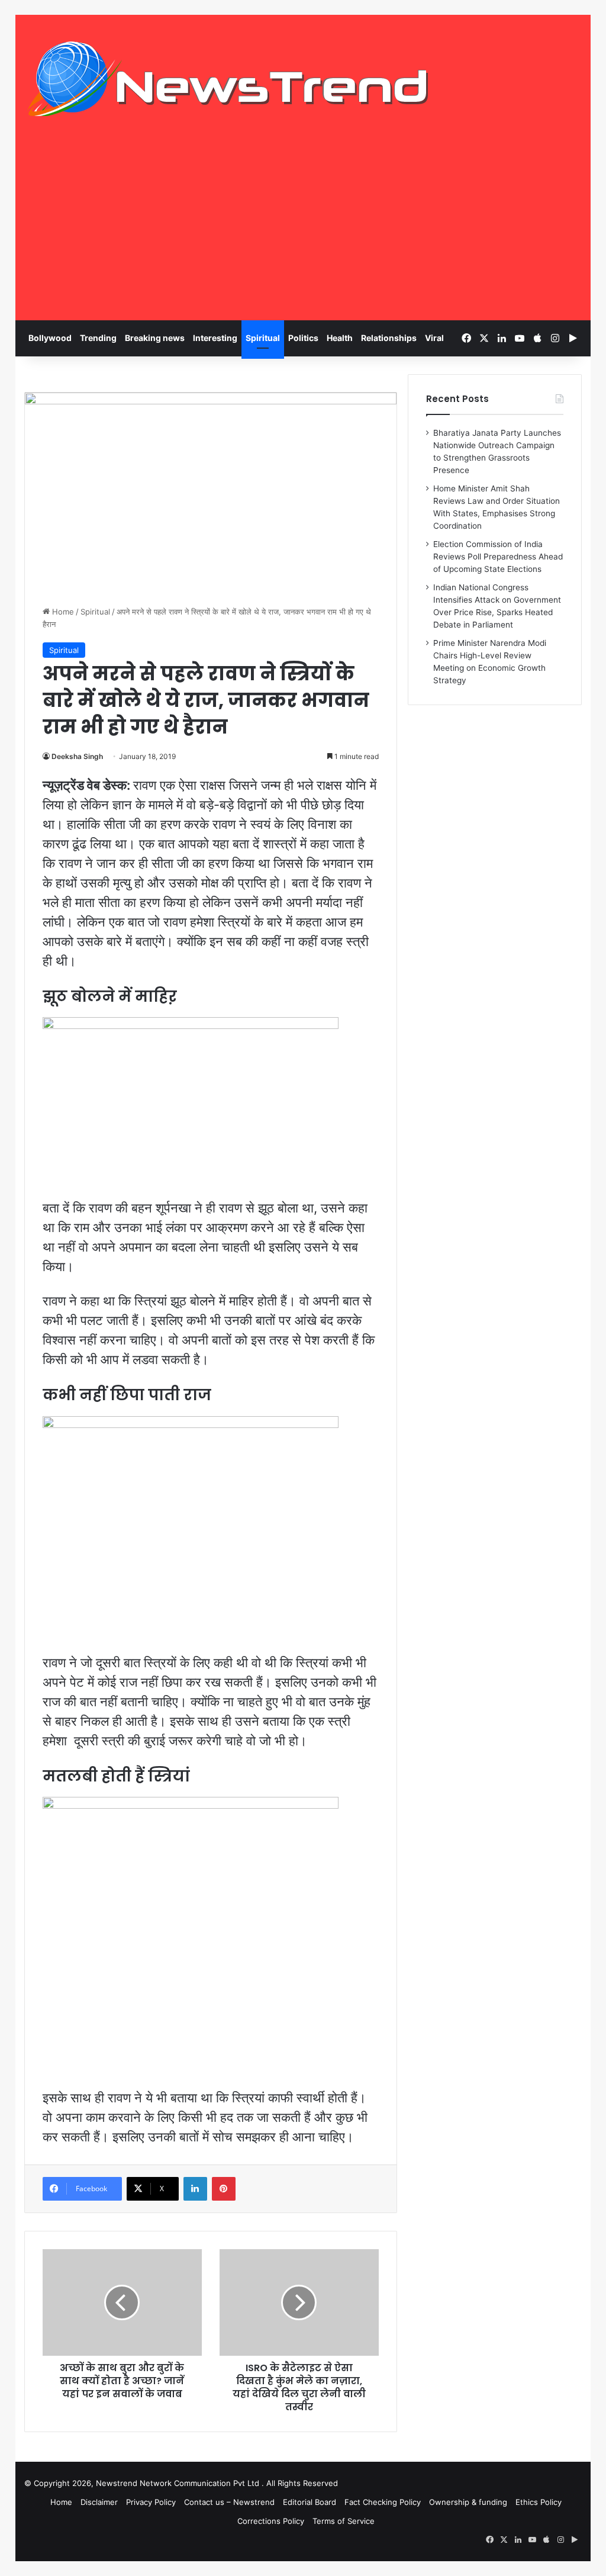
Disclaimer (99, 2502)
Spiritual (263, 338)
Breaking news (155, 338)
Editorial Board (310, 2502)
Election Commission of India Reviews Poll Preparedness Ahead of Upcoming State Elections (498, 557)
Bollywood (50, 338)
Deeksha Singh (77, 756)
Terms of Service (344, 2521)
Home (62, 612)
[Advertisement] (303, 231)
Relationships (389, 338)
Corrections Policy (271, 2521)
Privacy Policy (151, 2502)
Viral (434, 338)
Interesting (215, 338)
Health (340, 338)
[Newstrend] (228, 79)
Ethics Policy (539, 2502)
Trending (98, 338)
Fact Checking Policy (383, 2502)
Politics (303, 338)
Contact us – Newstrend (229, 2502)
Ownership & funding (468, 2502)
